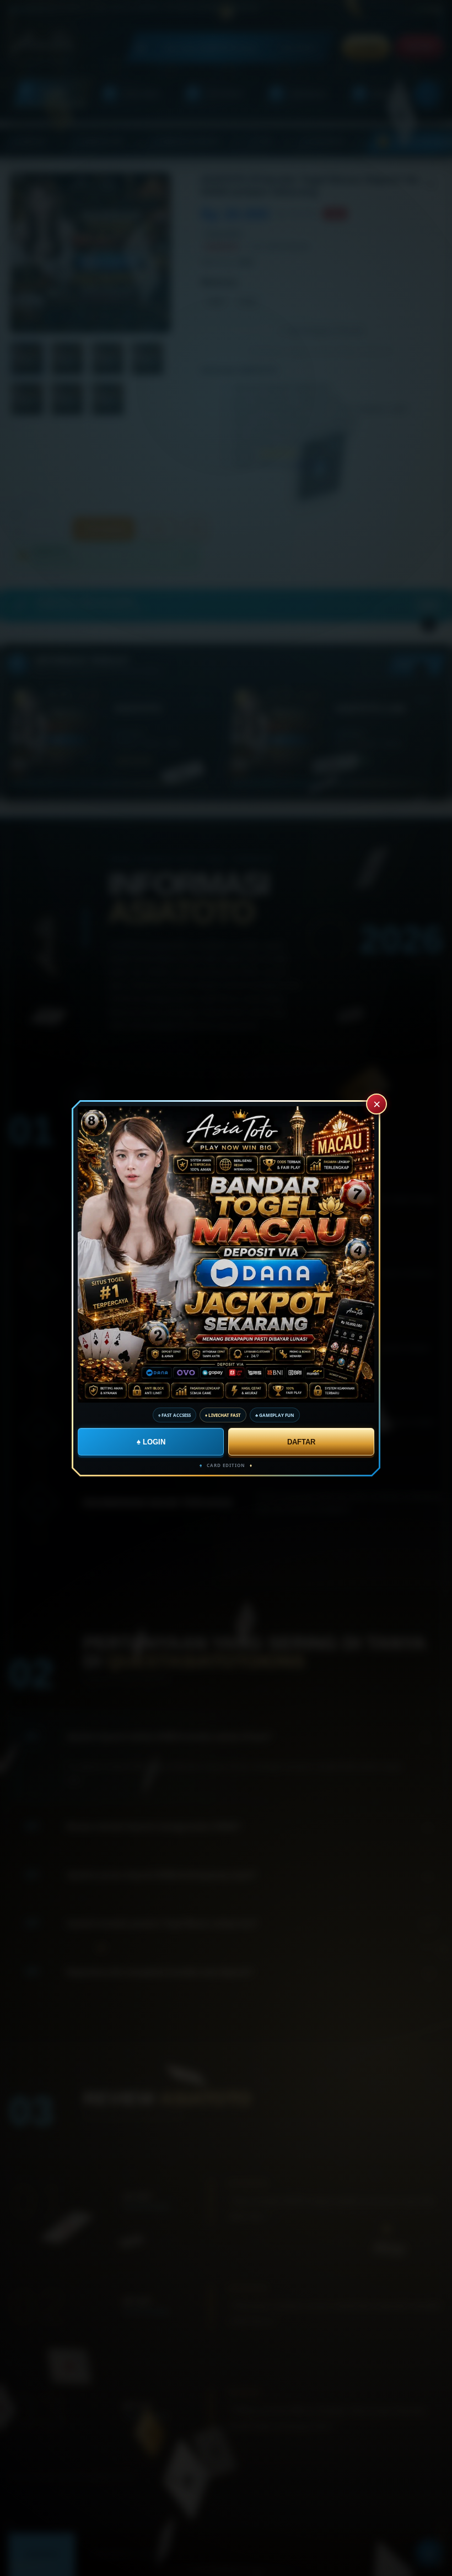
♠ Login (151, 1441)
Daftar (301, 1441)
